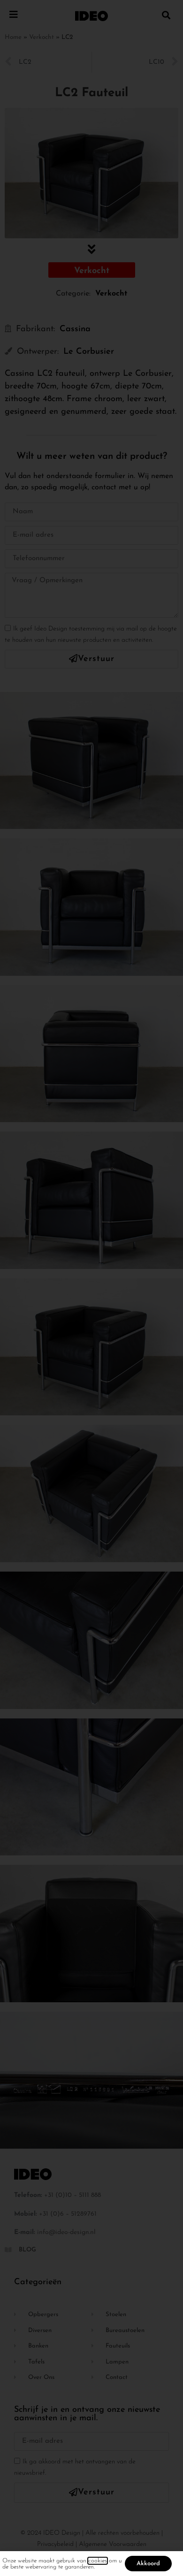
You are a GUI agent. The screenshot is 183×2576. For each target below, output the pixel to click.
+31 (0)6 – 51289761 (68, 2214)
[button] (166, 15)
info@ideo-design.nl (66, 2232)
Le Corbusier (89, 352)
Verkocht (42, 37)
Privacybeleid (55, 2544)
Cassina (75, 329)
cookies (98, 2561)
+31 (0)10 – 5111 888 (72, 2195)
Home (13, 37)
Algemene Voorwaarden (113, 2544)
